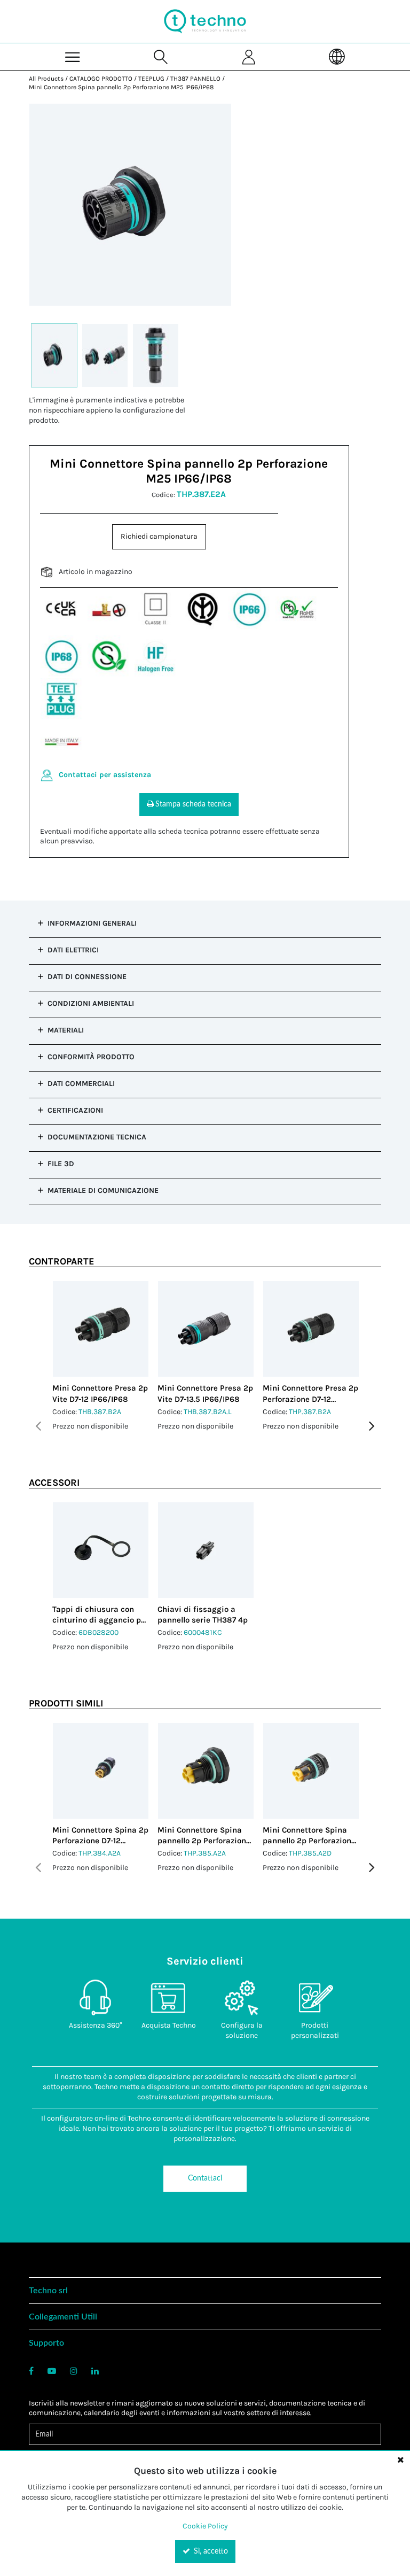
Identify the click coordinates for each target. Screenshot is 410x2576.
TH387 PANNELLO (195, 79)
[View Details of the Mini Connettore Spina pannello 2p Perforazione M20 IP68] (311, 1771)
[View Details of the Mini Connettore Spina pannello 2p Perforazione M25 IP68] (206, 1771)
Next (372, 1426)
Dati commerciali (81, 1084)
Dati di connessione (87, 977)
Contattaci (205, 2178)
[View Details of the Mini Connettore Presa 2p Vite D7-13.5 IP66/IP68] (206, 1329)
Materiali (66, 1030)
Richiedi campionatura (159, 536)
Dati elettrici (73, 950)
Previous (38, 1426)
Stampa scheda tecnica (193, 804)
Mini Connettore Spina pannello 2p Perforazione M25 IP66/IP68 (121, 87)
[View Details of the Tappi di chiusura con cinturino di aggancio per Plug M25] (101, 1550)
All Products (46, 79)
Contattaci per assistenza (105, 775)
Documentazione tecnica (97, 1137)
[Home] (205, 21)
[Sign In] (249, 56)
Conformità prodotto (91, 1057)
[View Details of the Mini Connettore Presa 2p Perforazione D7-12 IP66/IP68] (311, 1329)
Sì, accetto (210, 2551)
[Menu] (73, 56)
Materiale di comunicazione (103, 1190)
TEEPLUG (151, 79)
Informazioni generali (92, 923)
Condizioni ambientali (91, 1003)
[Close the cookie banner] (400, 2459)
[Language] (337, 56)
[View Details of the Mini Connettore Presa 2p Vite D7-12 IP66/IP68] (101, 1329)
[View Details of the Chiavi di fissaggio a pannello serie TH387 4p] (206, 1550)
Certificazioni (75, 1110)
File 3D (61, 1164)
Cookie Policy (205, 2526)
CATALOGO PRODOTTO (101, 79)
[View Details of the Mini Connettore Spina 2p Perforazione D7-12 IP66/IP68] (101, 1771)
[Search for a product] (161, 56)
